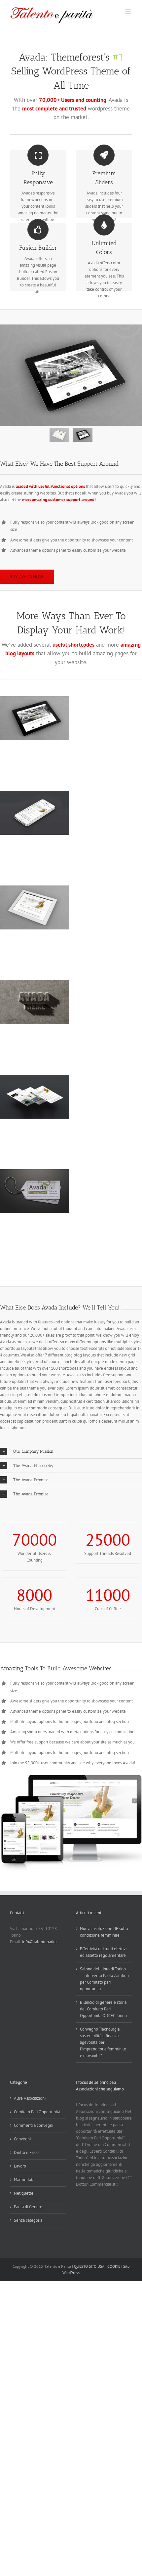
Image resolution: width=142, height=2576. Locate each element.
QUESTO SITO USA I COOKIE (97, 2266)
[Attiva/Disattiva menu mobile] (129, 11)
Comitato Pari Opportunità (37, 2112)
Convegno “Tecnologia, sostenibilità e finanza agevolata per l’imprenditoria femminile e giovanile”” (103, 2042)
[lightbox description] (71, 1778)
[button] (71, 1451)
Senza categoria (28, 2220)
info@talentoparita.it (41, 1942)
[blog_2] (71, 375)
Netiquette (24, 2193)
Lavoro (20, 2166)
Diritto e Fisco (26, 2152)
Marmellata (24, 2180)
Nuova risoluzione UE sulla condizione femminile (104, 1932)
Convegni (22, 2139)
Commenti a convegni (34, 2125)
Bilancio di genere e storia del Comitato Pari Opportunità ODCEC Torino (103, 2009)
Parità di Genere (28, 2207)
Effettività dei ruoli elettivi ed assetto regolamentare (103, 1952)
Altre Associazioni (30, 2098)
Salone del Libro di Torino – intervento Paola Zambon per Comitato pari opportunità (104, 1979)
